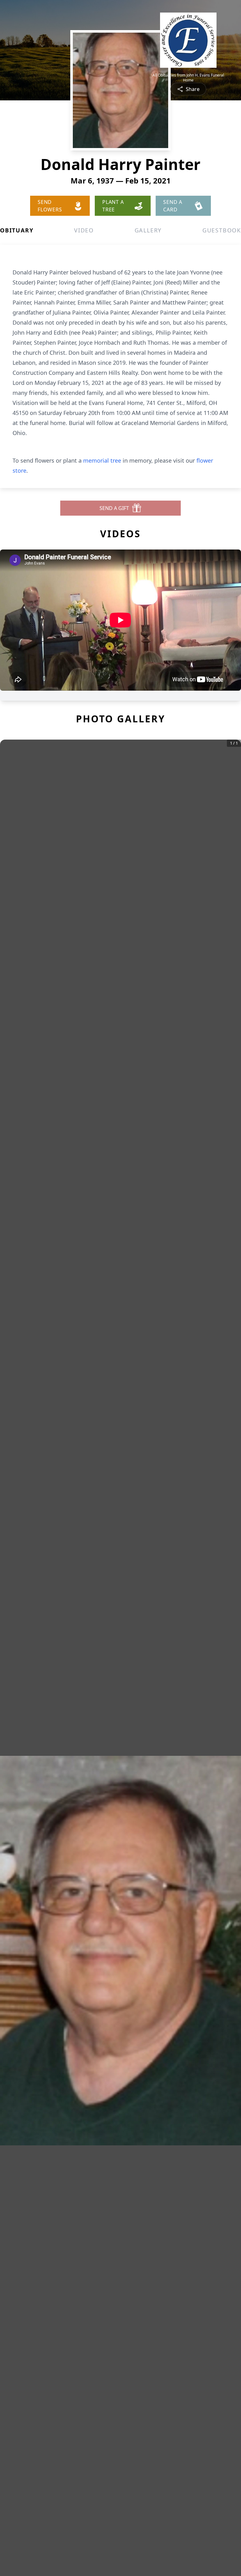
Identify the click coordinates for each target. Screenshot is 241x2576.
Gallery (148, 230)
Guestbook (222, 230)
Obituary (17, 230)
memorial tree (102, 460)
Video (84, 230)
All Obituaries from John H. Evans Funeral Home (188, 78)
